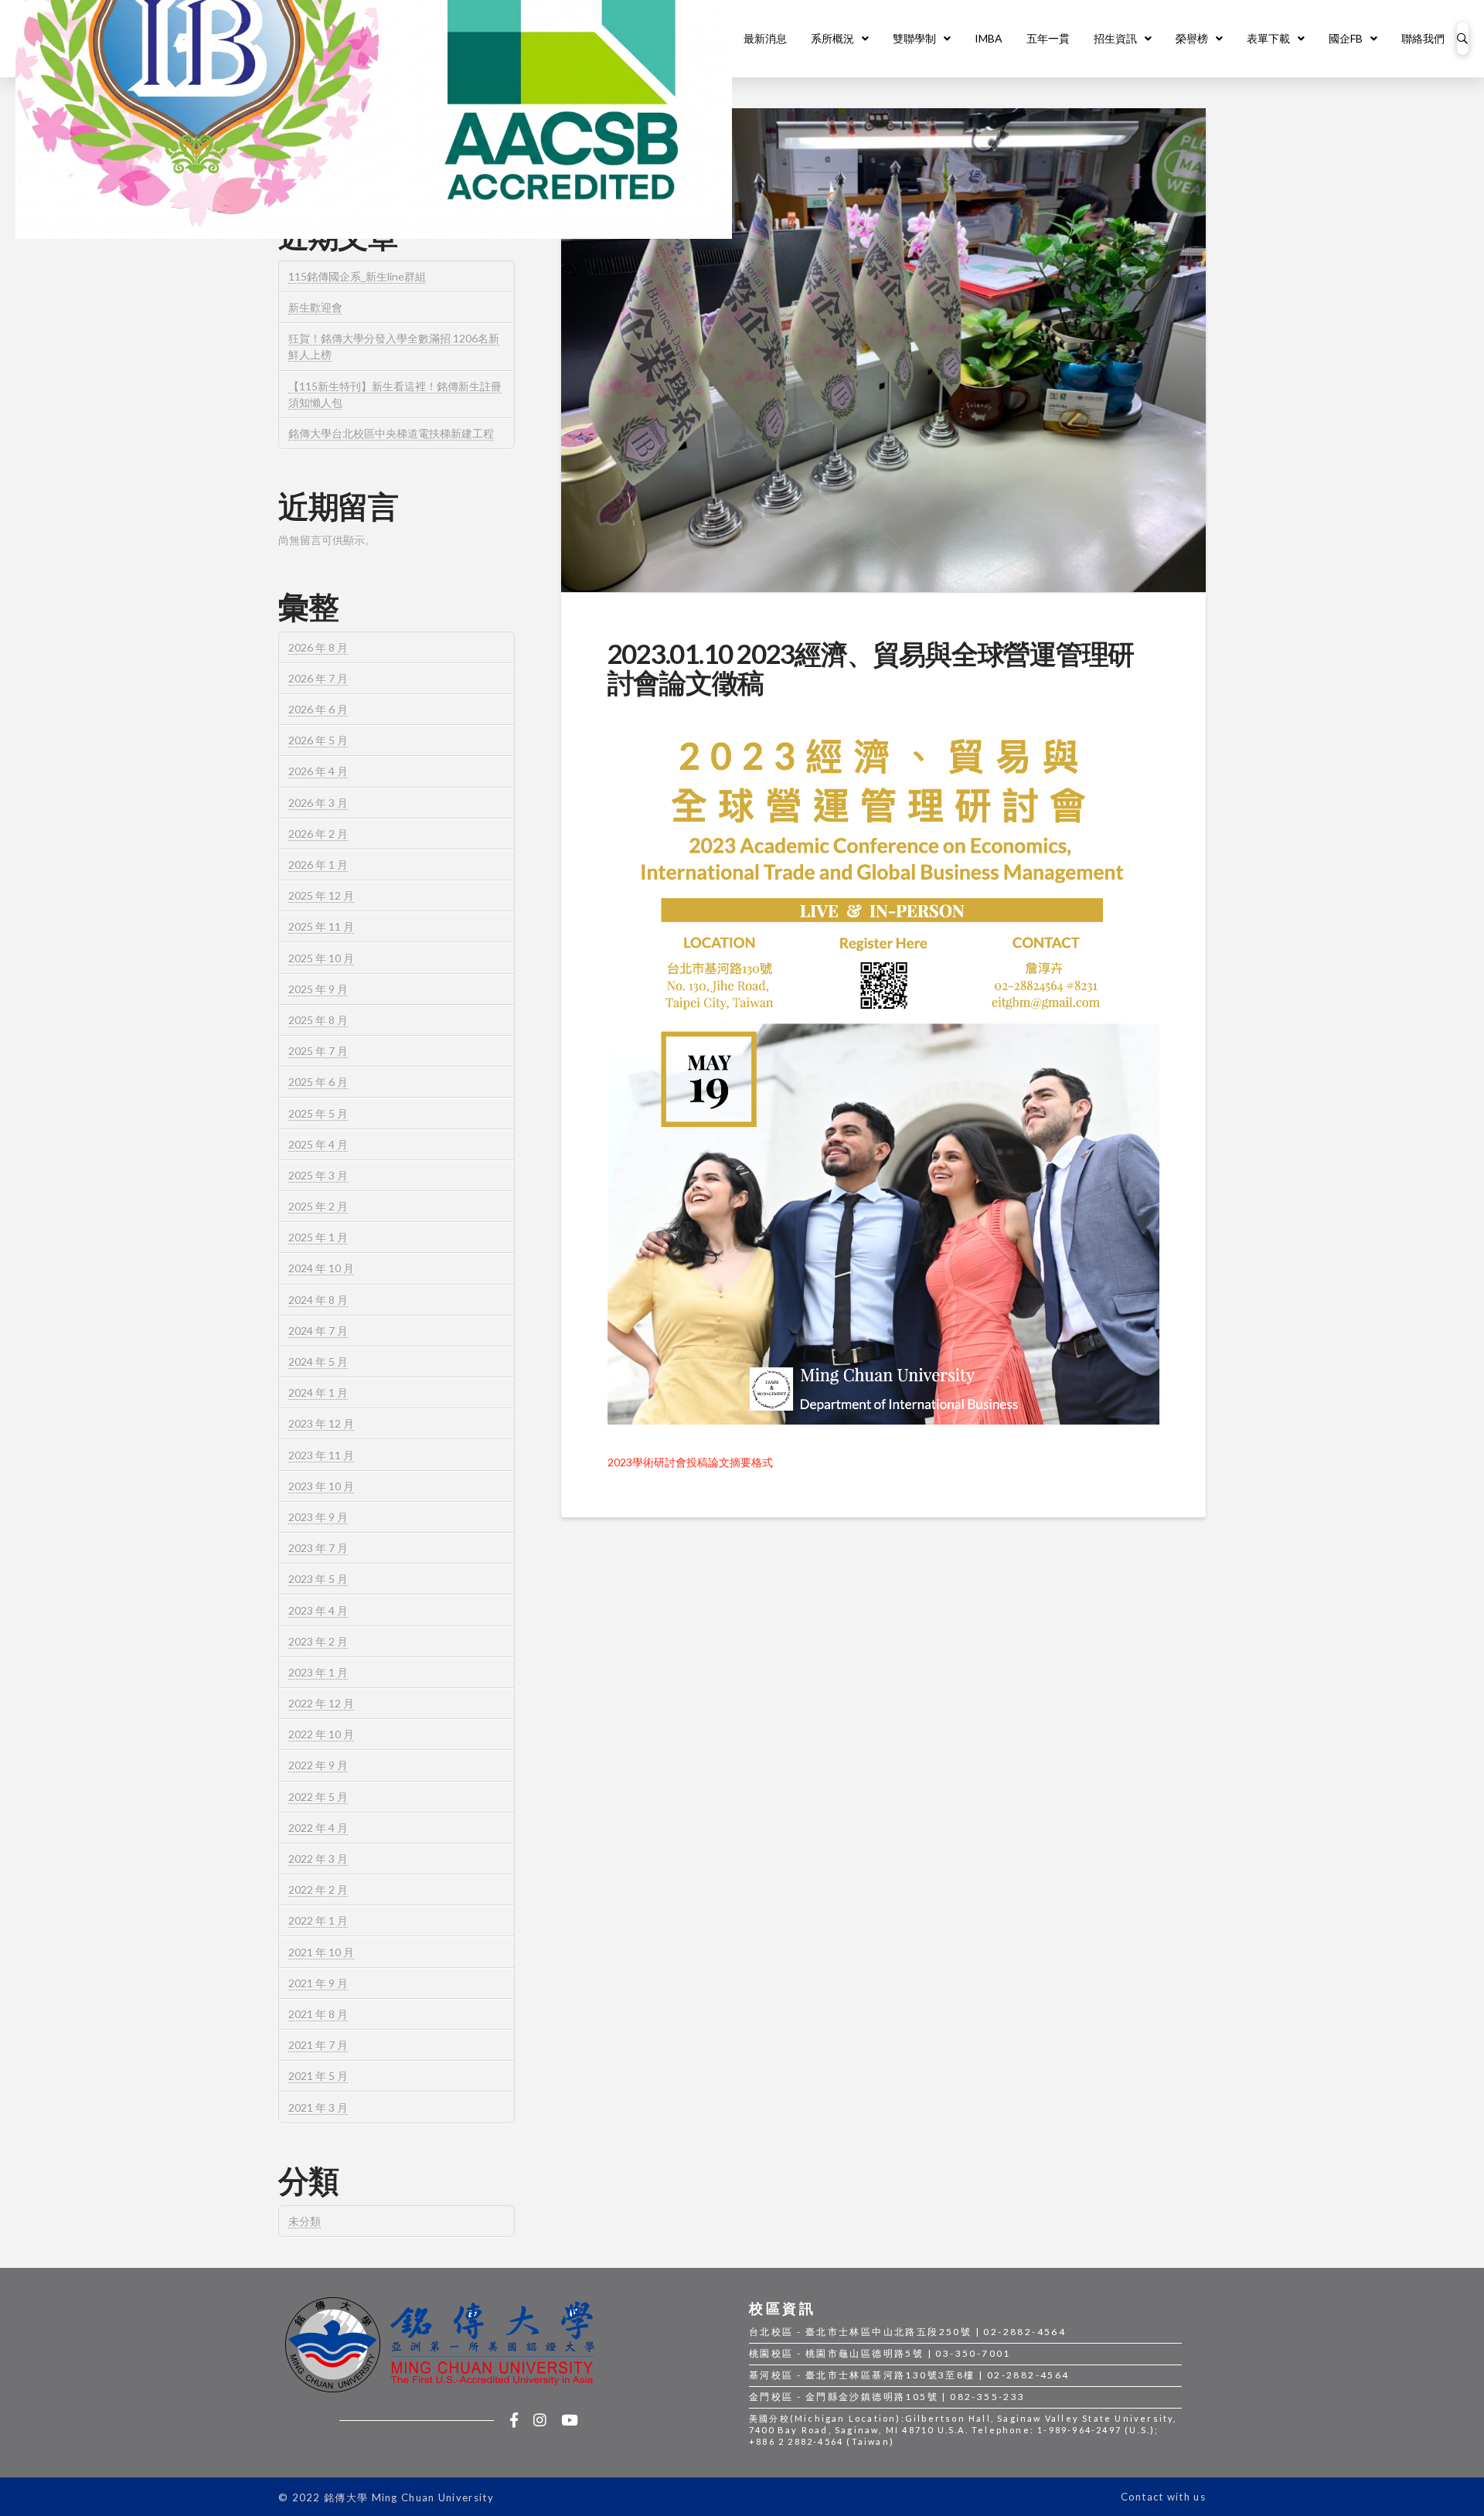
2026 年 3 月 (318, 803)
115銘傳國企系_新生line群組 (357, 276)
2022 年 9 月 (318, 1765)
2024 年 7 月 (318, 1331)
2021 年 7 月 (318, 2045)
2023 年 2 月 (318, 1641)
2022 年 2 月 (318, 1890)
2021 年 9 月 (318, 1983)
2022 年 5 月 (318, 1797)
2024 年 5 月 (318, 1362)
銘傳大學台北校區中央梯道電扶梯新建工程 (391, 433)
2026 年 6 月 (318, 709)
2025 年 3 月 (318, 1175)
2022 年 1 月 (318, 1920)
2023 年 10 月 (321, 1486)
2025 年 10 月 (321, 958)
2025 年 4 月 (318, 1144)
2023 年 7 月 (318, 1548)
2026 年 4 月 (318, 771)
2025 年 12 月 (321, 895)
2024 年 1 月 (318, 1392)
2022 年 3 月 (318, 1859)
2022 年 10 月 (321, 1734)
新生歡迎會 (315, 307)
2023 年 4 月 (318, 1610)
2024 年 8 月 (318, 1300)
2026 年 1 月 (318, 865)
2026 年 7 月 (318, 678)
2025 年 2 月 (318, 1206)
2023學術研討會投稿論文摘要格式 (690, 1462)
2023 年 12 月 (321, 1423)
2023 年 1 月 (318, 1672)
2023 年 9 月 (318, 1517)
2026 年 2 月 (318, 834)
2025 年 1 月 (318, 1237)
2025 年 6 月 (318, 1082)
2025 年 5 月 (318, 1113)
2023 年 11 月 (321, 1455)
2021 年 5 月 (318, 2076)
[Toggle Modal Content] (1463, 39)
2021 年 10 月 (321, 1952)
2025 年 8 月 (318, 1020)
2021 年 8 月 (318, 2014)
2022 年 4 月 (318, 1828)
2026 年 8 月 (318, 647)
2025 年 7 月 (318, 1051)
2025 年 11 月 (321, 926)
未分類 (305, 2221)
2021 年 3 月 (318, 2107)
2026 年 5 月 (318, 740)
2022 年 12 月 (321, 1703)
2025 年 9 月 (318, 989)
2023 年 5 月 (318, 1579)
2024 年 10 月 (321, 1268)
